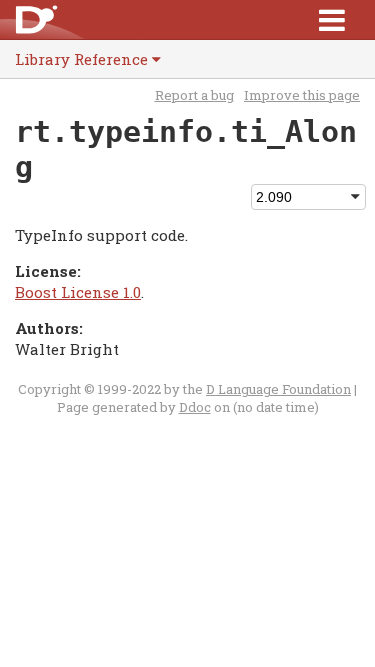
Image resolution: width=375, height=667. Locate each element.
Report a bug (194, 95)
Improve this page (302, 95)
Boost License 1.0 (78, 292)
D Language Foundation (278, 389)
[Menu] (332, 19)
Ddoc (195, 407)
